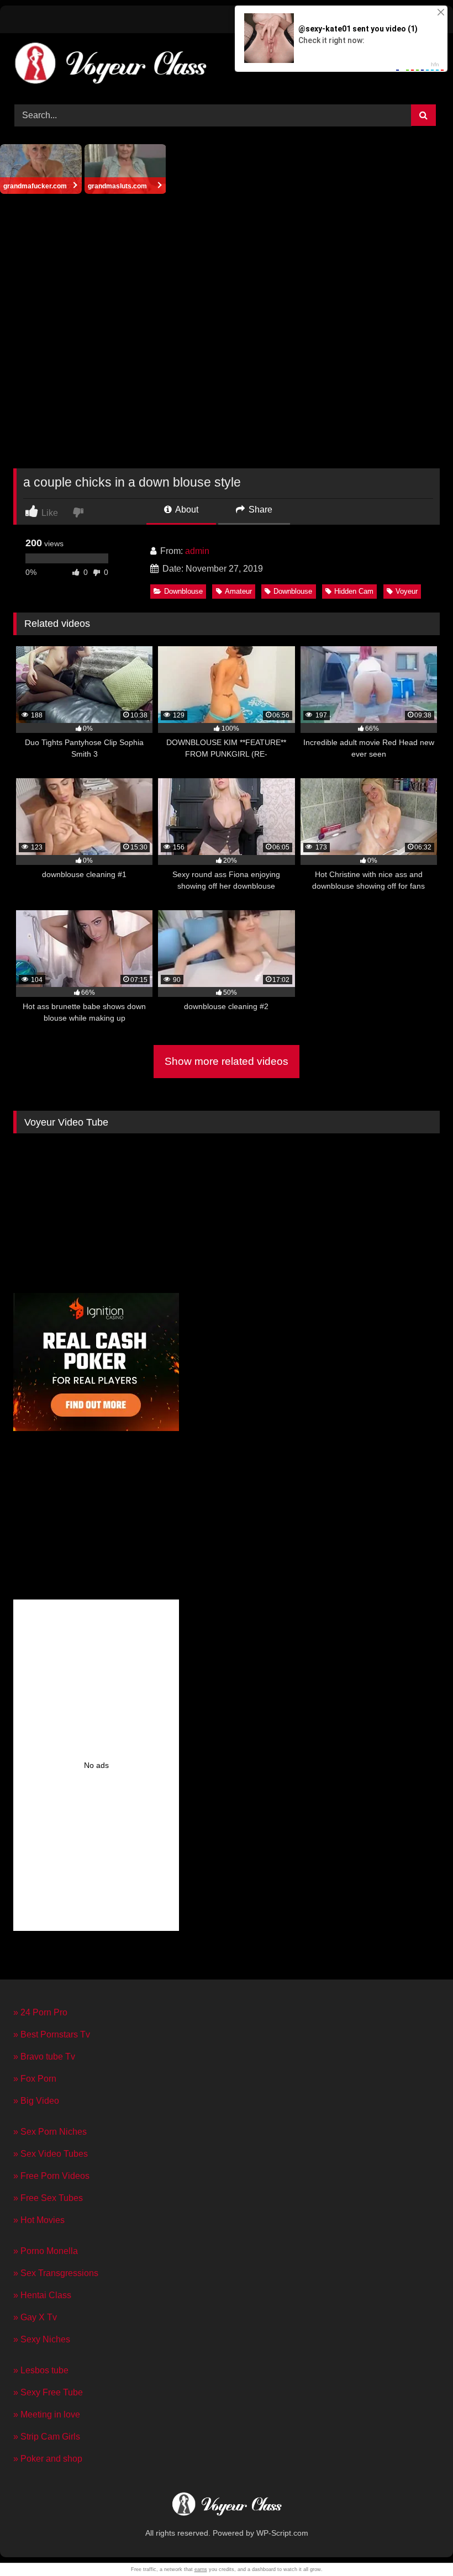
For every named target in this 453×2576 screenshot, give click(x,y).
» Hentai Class (42, 2295)
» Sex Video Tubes (51, 2154)
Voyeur (407, 591)
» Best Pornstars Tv (52, 2034)
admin (197, 551)
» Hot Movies (39, 2220)
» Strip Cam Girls (47, 2437)
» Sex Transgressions (56, 2273)
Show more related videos (227, 1061)
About (186, 510)
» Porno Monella (46, 2251)
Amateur (238, 591)
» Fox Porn (35, 2079)
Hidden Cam (354, 591)
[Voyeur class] (227, 65)
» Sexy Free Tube (48, 2392)
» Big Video (36, 2101)
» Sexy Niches (42, 2339)
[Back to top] (419, 2543)
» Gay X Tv (35, 2317)
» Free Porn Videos (51, 2176)
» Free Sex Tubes (48, 2198)
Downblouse (183, 591)
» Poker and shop (48, 2459)
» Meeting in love (47, 2414)
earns (201, 2569)
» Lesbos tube (41, 2370)
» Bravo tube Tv (44, 2057)
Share (259, 510)
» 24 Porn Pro (40, 2012)
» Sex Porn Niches (50, 2132)
